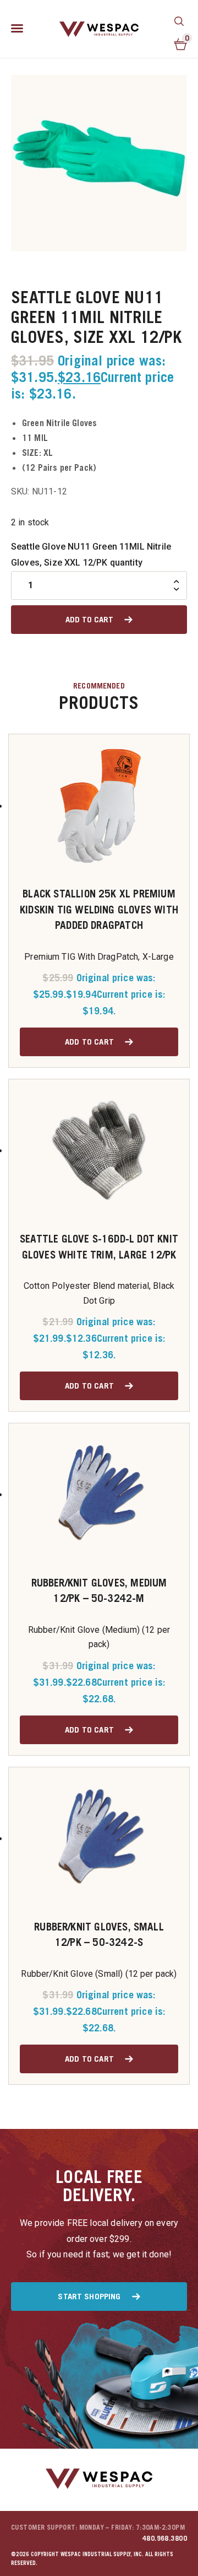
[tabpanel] (99, 163)
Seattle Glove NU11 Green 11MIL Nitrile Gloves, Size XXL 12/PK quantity (91, 555)
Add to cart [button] (89, 1041)
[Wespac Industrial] (99, 29)
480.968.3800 (165, 2538)
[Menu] (17, 29)
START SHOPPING (89, 2296)
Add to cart (89, 619)
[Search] (179, 21)
